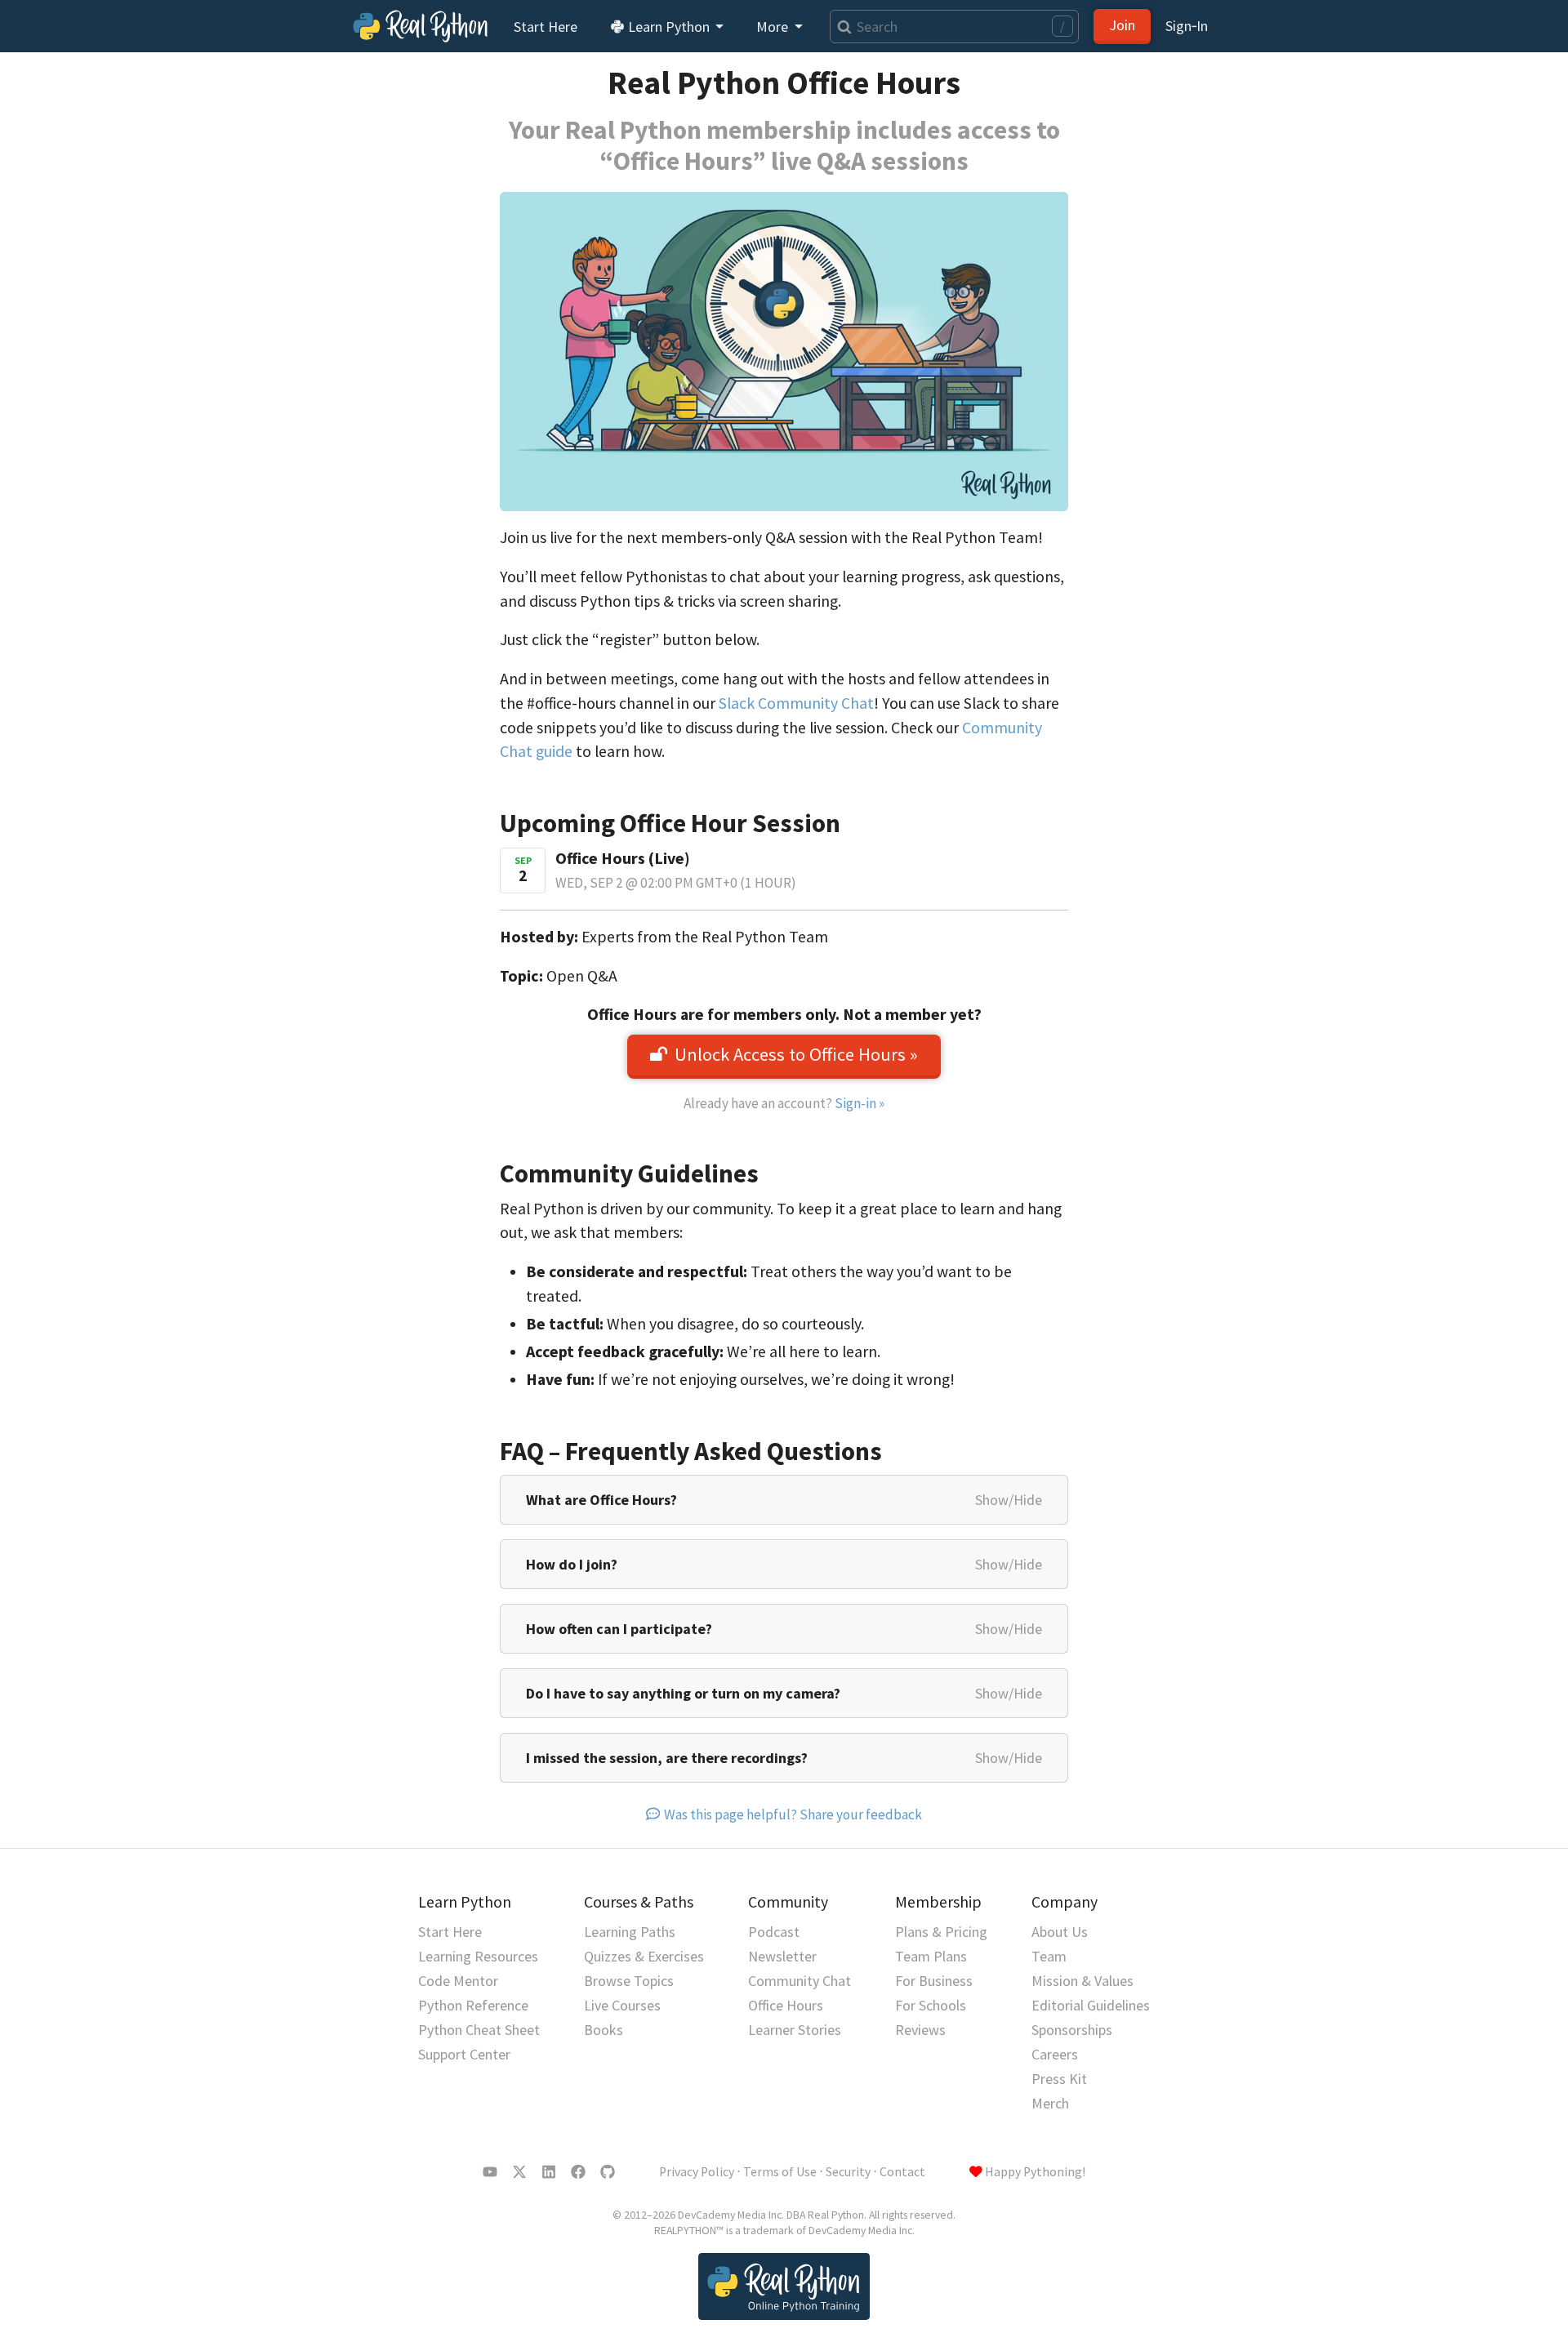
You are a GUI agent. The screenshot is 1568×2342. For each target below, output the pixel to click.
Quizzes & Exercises (644, 1956)
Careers (1055, 2054)
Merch (1050, 2103)
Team (1049, 1956)
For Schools (931, 2005)
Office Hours (786, 2005)
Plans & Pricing (941, 1932)
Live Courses (622, 2005)
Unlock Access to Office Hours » (796, 1054)
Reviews (920, 2030)
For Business (934, 1981)
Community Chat (800, 1981)
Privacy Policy (697, 2172)
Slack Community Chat (796, 703)
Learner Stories (795, 2030)
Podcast (774, 1932)
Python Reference (473, 2005)
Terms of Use (780, 2172)
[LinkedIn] (549, 2172)
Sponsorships (1072, 2030)
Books (604, 2030)
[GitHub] (608, 2172)
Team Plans (931, 1956)
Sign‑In (1187, 26)
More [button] (774, 27)
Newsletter (782, 1956)
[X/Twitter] (519, 2172)
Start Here (546, 27)
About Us (1060, 1932)
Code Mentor (458, 1981)
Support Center (464, 2054)
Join (1122, 25)
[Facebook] (578, 2172)
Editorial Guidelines (1091, 2005)
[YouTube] (490, 2172)
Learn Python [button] (669, 27)
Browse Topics (629, 1981)
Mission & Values (1082, 1981)
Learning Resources (478, 1956)
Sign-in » (860, 1103)
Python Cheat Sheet (479, 2030)
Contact (902, 2172)
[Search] (841, 27)
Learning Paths (630, 1932)
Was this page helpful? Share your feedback (793, 1814)
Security (848, 2172)
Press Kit (1059, 2079)
